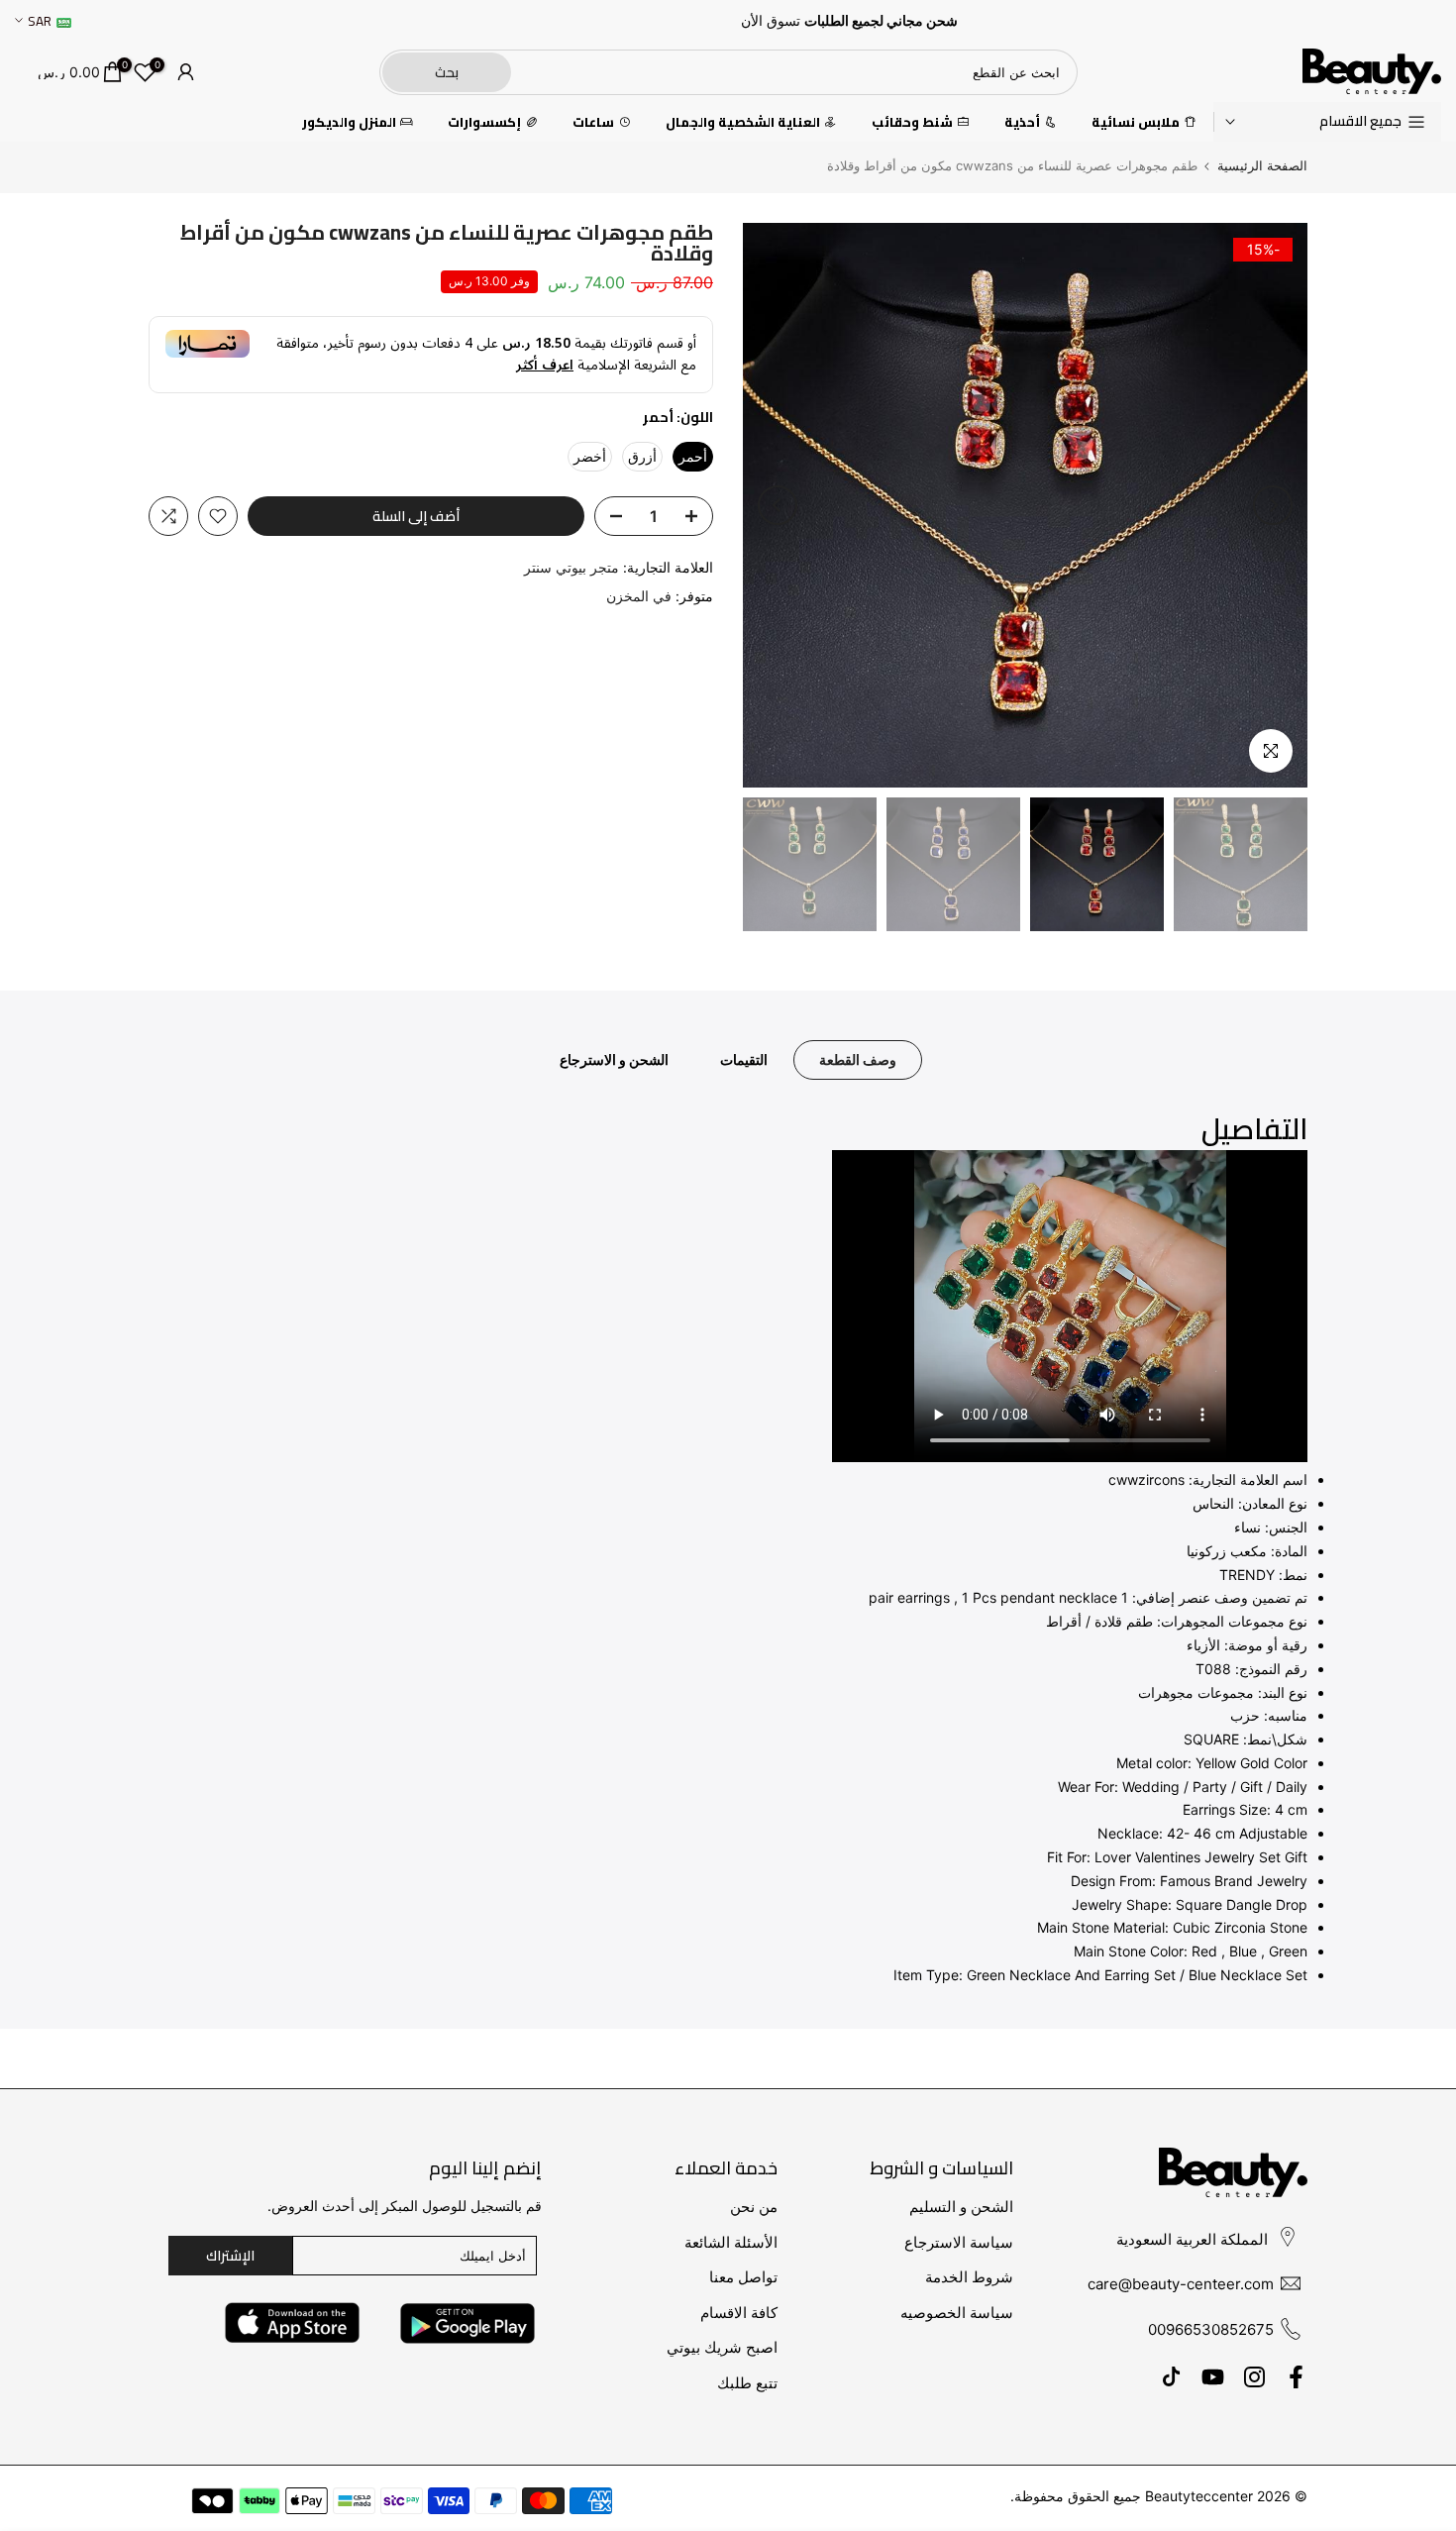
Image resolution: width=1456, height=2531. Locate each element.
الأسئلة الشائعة (731, 2242)
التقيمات (744, 1059)
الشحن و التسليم (961, 2207)
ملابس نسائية (1136, 122)
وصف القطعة (858, 1059)
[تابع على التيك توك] (1171, 2376)
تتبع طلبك (747, 2383)
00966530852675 (1211, 2329)
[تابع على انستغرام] (1254, 2376)
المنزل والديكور (349, 122)
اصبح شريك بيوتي (722, 2347)
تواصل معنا (743, 2277)
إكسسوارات (484, 122)
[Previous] (1273, 505)
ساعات (593, 122)
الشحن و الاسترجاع (614, 1059)
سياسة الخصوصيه (957, 2313)
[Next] (778, 505)
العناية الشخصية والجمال (743, 122)
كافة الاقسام (739, 2313)
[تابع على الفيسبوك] (1296, 2376)
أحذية (1022, 122)
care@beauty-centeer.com (1181, 2284)
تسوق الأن (771, 21)
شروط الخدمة (969, 2277)
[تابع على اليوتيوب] (1213, 2376)
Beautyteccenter (1199, 2496)
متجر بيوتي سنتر (572, 567)
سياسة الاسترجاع (959, 2242)
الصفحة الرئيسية (1262, 166)
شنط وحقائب (912, 122)
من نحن (754, 2207)
